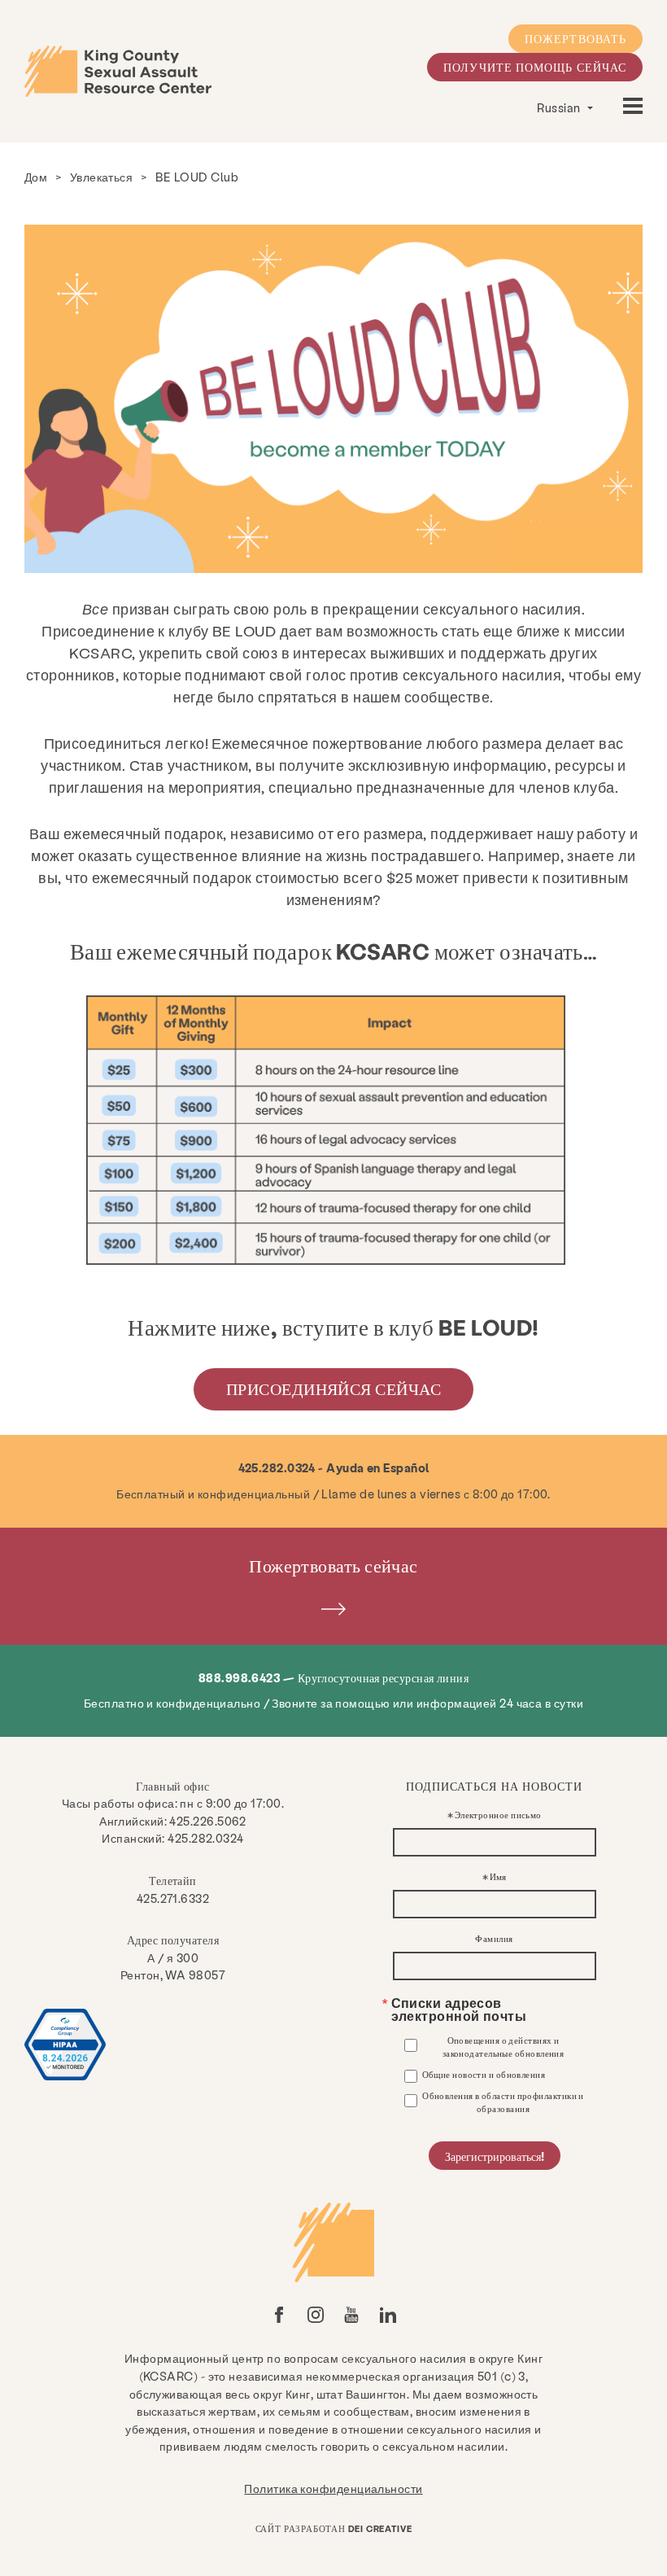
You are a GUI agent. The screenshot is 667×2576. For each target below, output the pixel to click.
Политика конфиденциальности (333, 2488)
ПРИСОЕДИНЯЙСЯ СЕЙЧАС (333, 1389)
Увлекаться (102, 177)
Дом (36, 177)
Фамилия (494, 1939)
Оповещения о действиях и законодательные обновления (504, 2047)
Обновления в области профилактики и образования (503, 2102)
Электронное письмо (498, 1815)
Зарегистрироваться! (495, 2156)
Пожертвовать (575, 38)
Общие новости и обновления (484, 2074)
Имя (498, 1877)
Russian (560, 107)
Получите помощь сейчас (535, 67)
